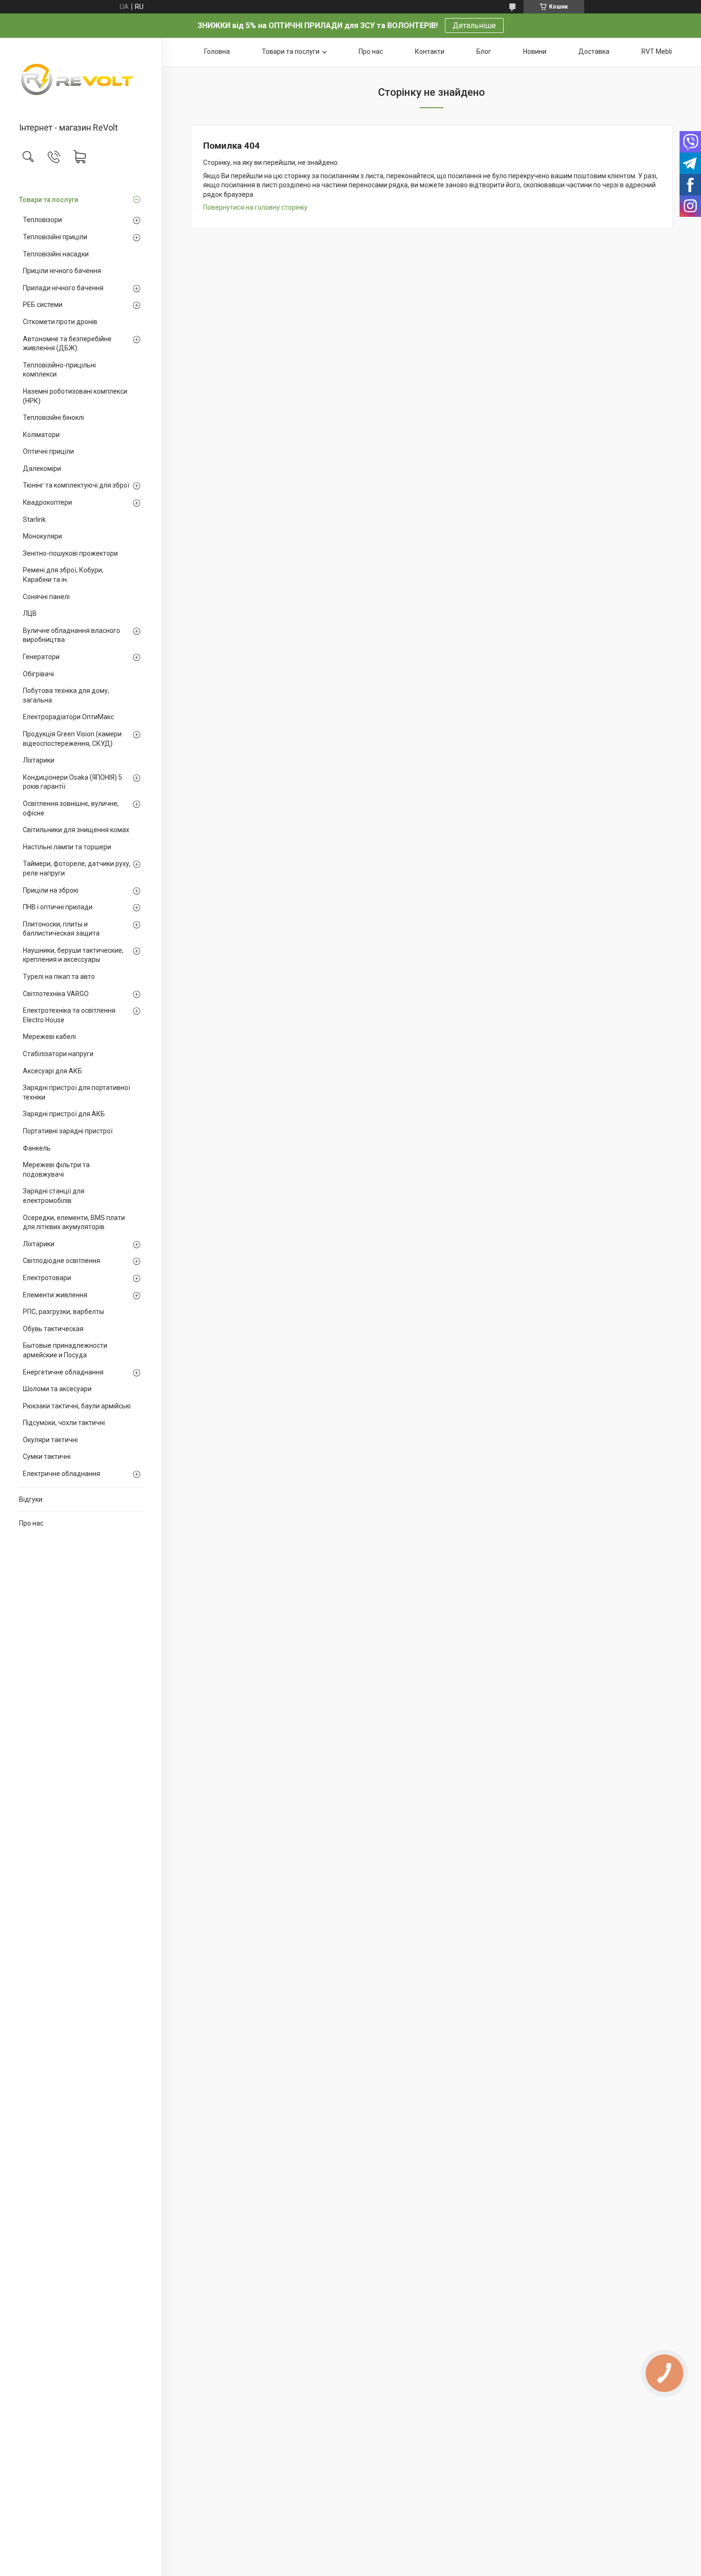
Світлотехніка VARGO (56, 994)
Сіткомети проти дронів (60, 322)
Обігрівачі (38, 674)
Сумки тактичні (47, 1456)
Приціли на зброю (51, 890)
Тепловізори (42, 220)
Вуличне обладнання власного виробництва (72, 635)
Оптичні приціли (48, 451)
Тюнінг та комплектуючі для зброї (76, 485)
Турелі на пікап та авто (59, 977)
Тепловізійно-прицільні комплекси (59, 370)
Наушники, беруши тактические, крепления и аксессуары (73, 955)
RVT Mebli (657, 51)
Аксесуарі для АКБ (52, 1071)
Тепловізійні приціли (55, 237)
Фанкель (37, 1148)
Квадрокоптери (47, 502)
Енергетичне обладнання (63, 1372)
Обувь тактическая (53, 1329)
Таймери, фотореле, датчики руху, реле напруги (77, 868)
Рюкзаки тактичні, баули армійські (77, 1406)
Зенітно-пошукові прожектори (70, 553)
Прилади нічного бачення (63, 288)
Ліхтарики (39, 760)
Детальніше (474, 25)
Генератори (41, 657)
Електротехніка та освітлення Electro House (69, 1015)
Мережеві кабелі (49, 1037)
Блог (484, 51)
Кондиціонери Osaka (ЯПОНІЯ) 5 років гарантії (72, 782)
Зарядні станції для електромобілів (54, 1196)
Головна (217, 51)
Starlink (34, 519)
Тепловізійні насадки (56, 254)
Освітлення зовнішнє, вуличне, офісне (71, 808)
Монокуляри (42, 536)
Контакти (430, 51)
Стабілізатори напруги (58, 1054)
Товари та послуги (49, 200)
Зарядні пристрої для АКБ (64, 1114)
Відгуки (31, 1499)
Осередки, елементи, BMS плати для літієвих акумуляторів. (74, 1222)
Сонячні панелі (46, 597)
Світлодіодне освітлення (62, 1261)
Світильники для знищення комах (76, 830)
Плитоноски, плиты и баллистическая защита (61, 929)
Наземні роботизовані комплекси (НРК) (75, 396)
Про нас (31, 1523)
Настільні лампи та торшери (67, 847)
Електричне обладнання (62, 1474)
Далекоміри (42, 468)
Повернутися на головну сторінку (255, 207)
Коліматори (41, 435)
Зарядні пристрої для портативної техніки (77, 1092)
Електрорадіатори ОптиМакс (68, 717)
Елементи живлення (55, 1295)
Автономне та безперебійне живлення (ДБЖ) (67, 344)
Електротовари (47, 1278)
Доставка (594, 51)
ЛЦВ (30, 613)
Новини (535, 51)
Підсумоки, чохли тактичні (64, 1423)
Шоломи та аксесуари (57, 1389)
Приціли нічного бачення (62, 271)
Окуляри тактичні (50, 1440)
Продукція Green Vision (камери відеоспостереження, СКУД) (72, 739)
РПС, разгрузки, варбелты (63, 1312)
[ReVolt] (81, 81)
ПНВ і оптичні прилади (58, 907)
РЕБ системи (43, 305)
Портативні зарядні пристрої (68, 1131)
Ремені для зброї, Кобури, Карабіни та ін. (63, 575)
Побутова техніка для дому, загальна (66, 695)
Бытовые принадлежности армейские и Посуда (65, 1350)
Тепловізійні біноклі (53, 417)
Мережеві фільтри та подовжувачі (56, 1170)
